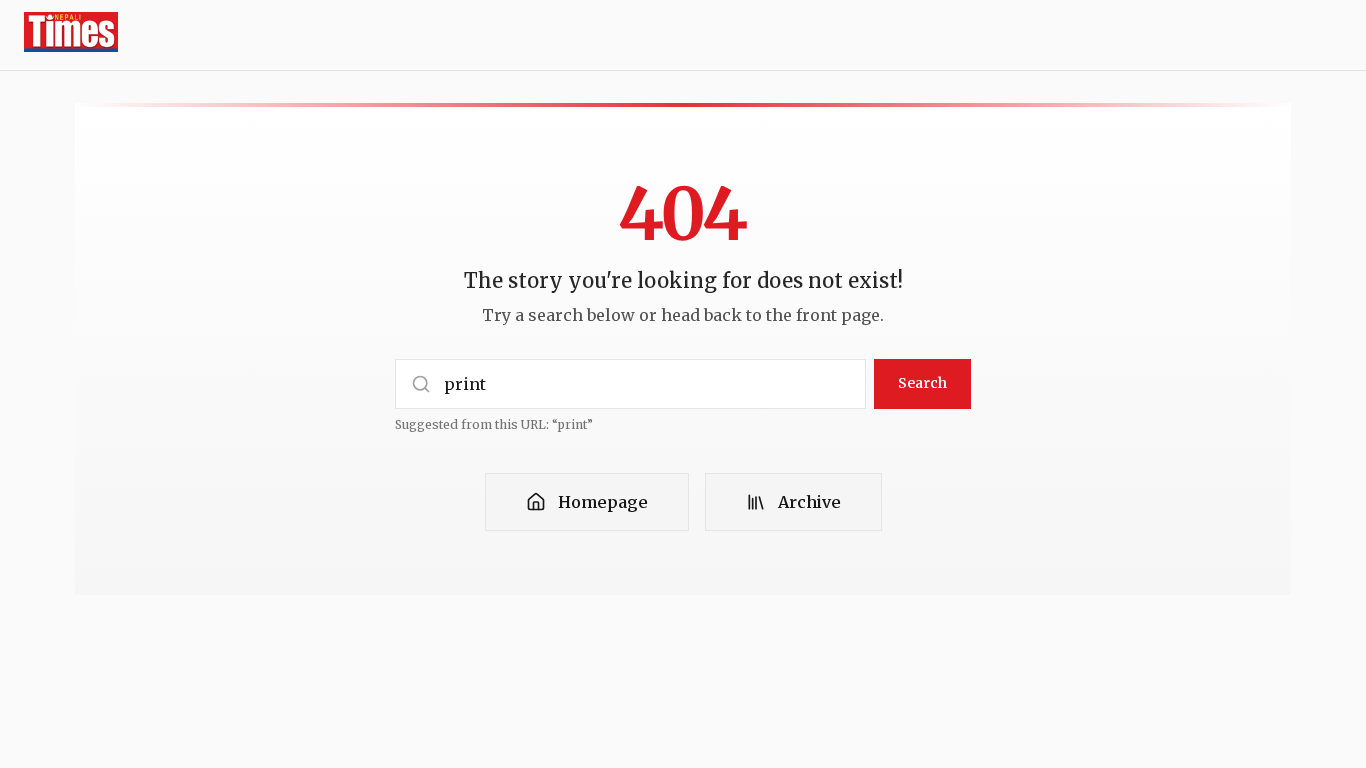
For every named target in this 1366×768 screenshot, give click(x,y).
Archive (809, 502)
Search (922, 383)
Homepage (603, 502)
